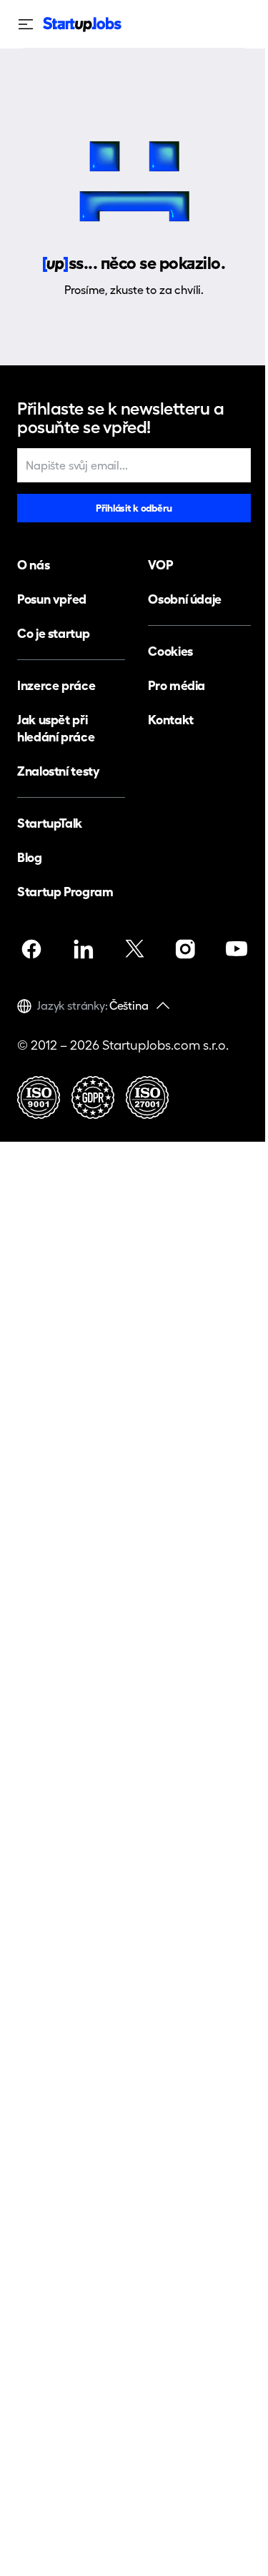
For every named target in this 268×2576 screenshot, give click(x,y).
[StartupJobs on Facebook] (31, 949)
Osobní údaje (185, 599)
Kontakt (170, 720)
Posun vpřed (52, 599)
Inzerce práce (56, 685)
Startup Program (65, 892)
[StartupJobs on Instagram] (185, 949)
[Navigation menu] (30, 24)
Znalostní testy (59, 771)
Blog (30, 857)
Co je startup (53, 633)
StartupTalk (50, 823)
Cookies (170, 651)
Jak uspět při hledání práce (56, 728)
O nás (33, 565)
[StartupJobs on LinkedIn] (83, 949)
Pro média (177, 685)
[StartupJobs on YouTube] (237, 949)
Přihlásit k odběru (134, 508)
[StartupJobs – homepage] (82, 25)
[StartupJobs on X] (134, 949)
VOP (160, 565)
